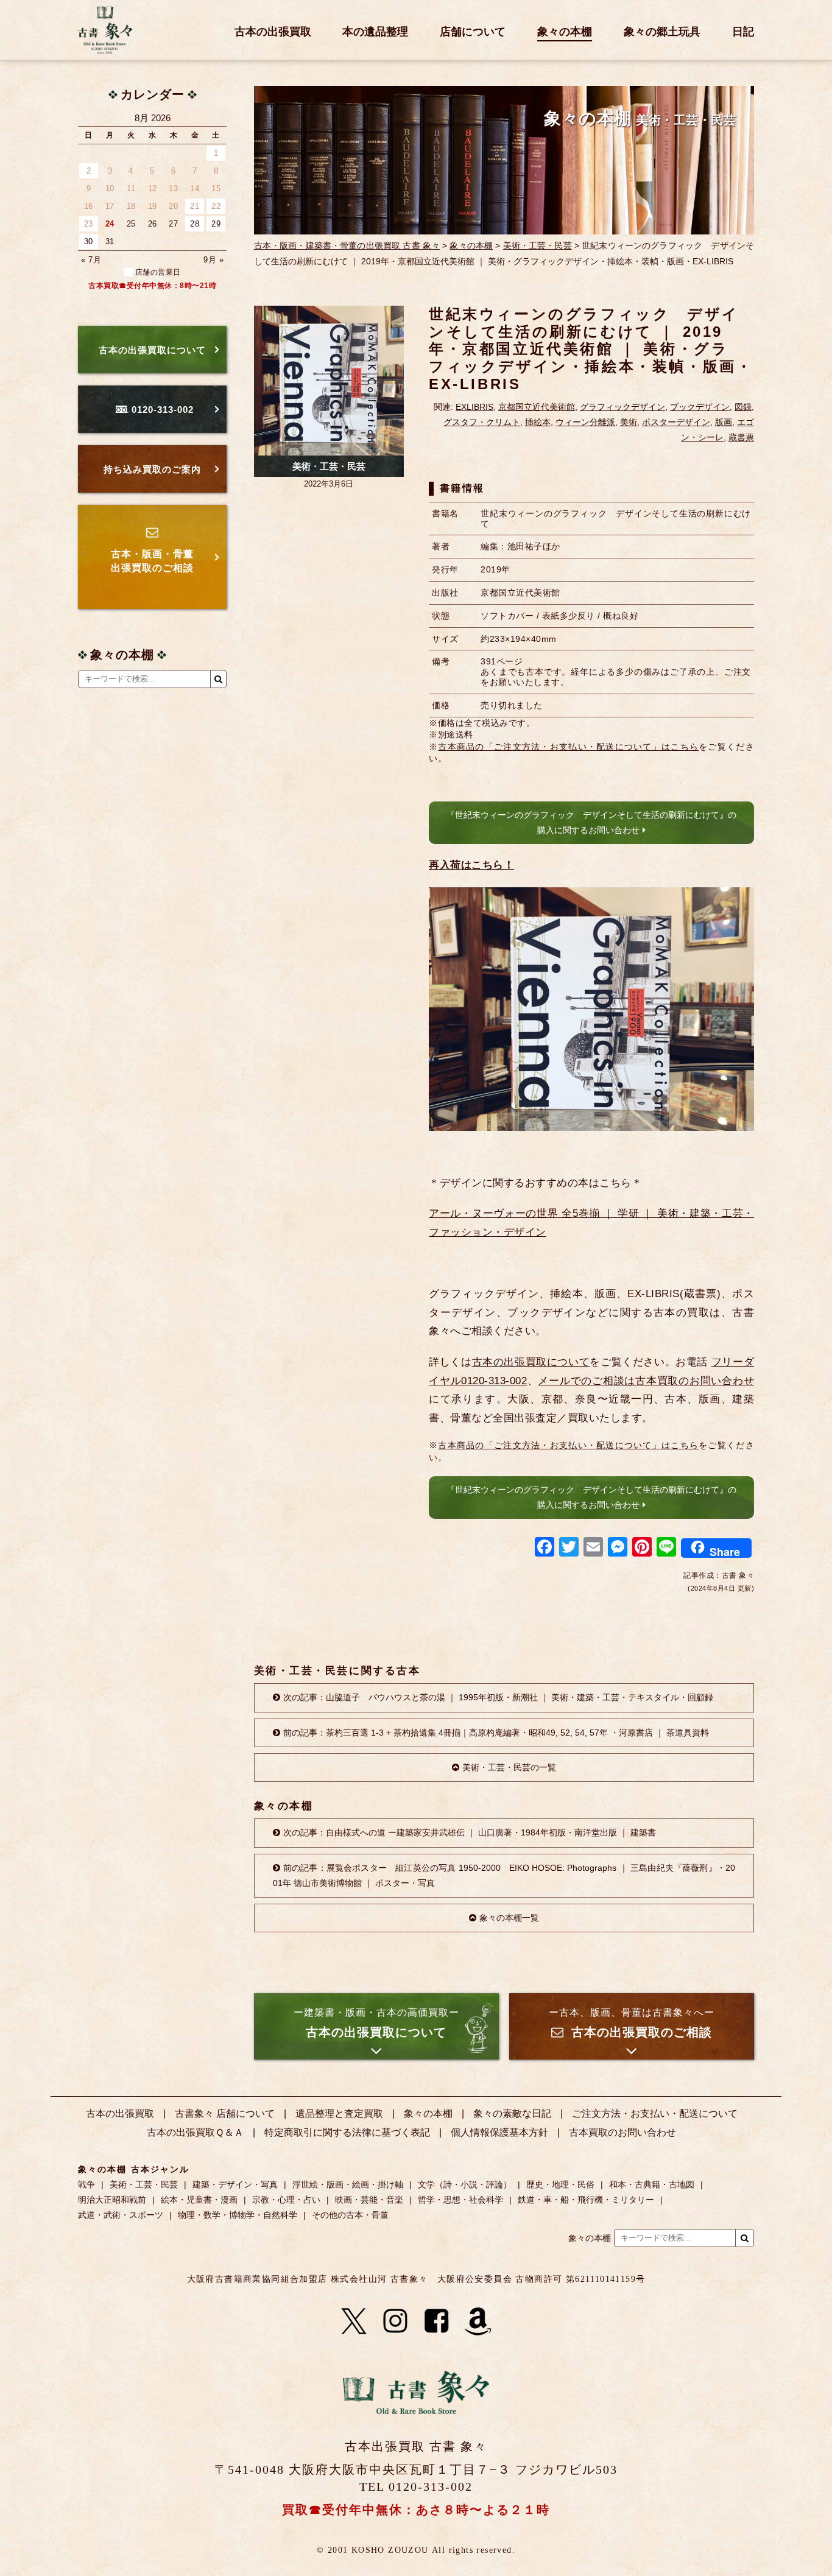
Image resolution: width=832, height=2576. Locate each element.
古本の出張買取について (531, 1362)
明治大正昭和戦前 (112, 2200)
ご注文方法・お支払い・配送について (655, 2113)
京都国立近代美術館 (537, 407)
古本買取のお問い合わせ (622, 2132)
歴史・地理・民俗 (560, 2184)
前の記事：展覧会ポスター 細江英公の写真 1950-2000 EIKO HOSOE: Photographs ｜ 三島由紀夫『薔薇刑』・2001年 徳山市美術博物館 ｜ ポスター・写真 (504, 1875)
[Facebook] (545, 1548)
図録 (743, 407)
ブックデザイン (700, 407)
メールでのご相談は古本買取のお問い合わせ (646, 1381)
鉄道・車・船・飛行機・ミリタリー (586, 2200)
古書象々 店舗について (225, 2113)
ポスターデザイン (676, 422)
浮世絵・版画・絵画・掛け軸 (348, 2184)
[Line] (666, 1548)
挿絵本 (538, 422)
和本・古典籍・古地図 (652, 2184)
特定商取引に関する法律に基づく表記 (347, 2132)
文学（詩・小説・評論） (465, 2184)
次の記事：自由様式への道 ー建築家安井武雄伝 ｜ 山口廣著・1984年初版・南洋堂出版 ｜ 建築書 (470, 1832)
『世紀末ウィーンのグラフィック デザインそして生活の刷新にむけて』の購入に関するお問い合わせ (591, 822)
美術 (629, 422)
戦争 (86, 2184)
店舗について (473, 32)
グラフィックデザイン (622, 407)
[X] (354, 2321)
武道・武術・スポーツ (121, 2215)
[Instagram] (395, 2321)
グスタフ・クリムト (482, 422)
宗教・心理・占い (286, 2200)
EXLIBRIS (474, 407)
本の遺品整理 (375, 32)
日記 (743, 32)
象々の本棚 (565, 32)
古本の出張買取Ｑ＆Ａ (195, 2132)
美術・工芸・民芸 (538, 245)
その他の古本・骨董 (350, 2215)
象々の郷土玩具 (662, 32)
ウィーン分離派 (585, 422)
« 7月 (91, 260)
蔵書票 (741, 437)
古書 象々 (105, 30)
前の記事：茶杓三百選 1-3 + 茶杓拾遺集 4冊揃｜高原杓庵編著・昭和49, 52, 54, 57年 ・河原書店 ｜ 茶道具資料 (496, 1733)
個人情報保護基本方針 (499, 2132)
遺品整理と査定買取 (339, 2113)
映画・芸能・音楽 (369, 2200)
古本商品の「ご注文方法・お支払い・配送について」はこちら (568, 747)
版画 (724, 422)
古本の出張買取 (273, 32)
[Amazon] (478, 2321)
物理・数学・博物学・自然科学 (238, 2215)
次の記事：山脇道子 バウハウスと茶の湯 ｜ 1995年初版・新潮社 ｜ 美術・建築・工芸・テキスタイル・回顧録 (498, 1697)
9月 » (213, 260)
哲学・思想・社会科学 (460, 2200)
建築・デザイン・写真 (235, 2184)
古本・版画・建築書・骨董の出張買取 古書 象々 (347, 245)
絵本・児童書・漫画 (199, 2200)
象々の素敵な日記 (512, 2113)
